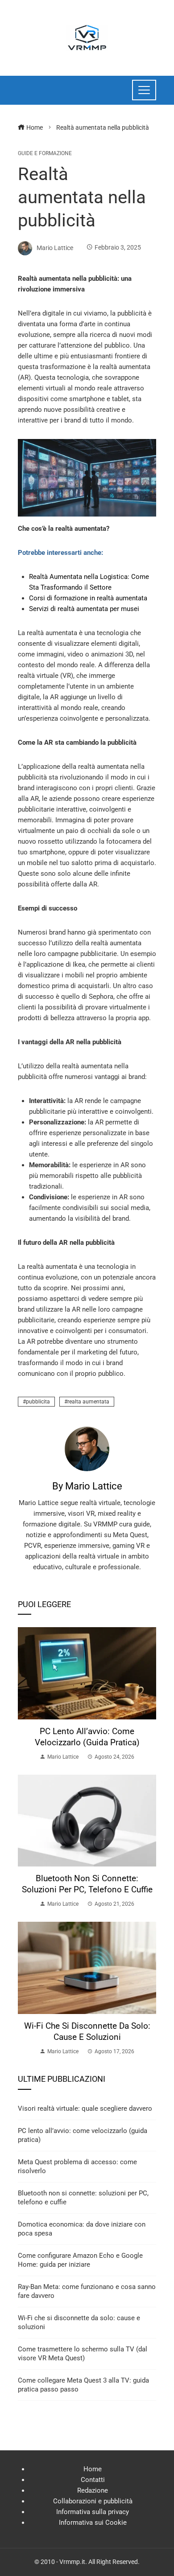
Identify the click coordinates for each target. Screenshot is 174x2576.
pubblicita (38, 1402)
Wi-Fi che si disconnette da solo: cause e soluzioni (87, 2031)
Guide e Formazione (45, 153)
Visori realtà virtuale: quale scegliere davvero (85, 2108)
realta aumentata (88, 1402)
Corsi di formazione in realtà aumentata (88, 598)
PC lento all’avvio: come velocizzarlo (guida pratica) (87, 1737)
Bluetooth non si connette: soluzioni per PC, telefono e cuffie (87, 1884)
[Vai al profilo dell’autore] (87, 1448)
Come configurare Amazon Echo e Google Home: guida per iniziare (80, 2260)
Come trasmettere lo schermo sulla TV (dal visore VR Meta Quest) (83, 2354)
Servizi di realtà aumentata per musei (84, 609)
